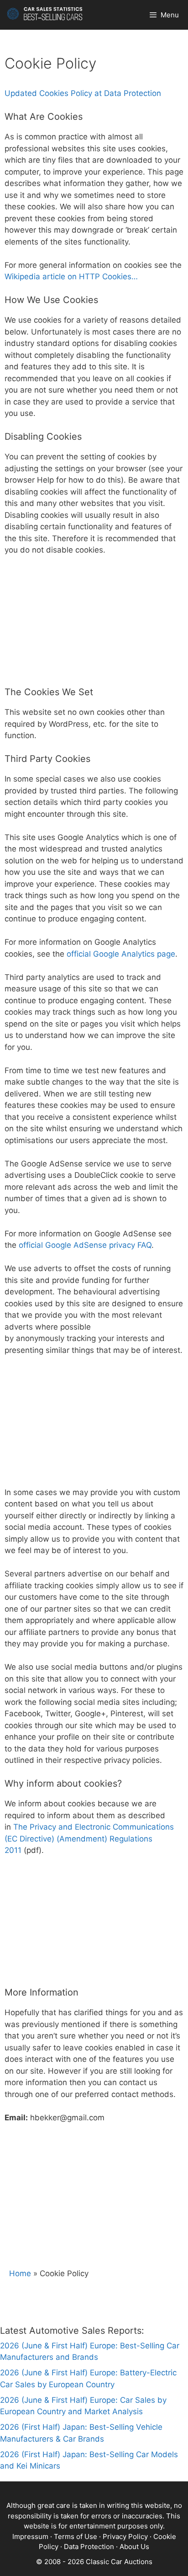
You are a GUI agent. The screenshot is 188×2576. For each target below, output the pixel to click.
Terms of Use (76, 2536)
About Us (134, 2547)
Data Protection (89, 2547)
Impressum (30, 2536)
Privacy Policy (125, 2536)
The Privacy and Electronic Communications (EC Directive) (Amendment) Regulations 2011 (89, 1839)
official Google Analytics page (121, 954)
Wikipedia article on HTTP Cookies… (71, 277)
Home (20, 2273)
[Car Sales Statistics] (45, 15)
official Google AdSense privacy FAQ (85, 1245)
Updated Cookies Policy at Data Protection (83, 93)
